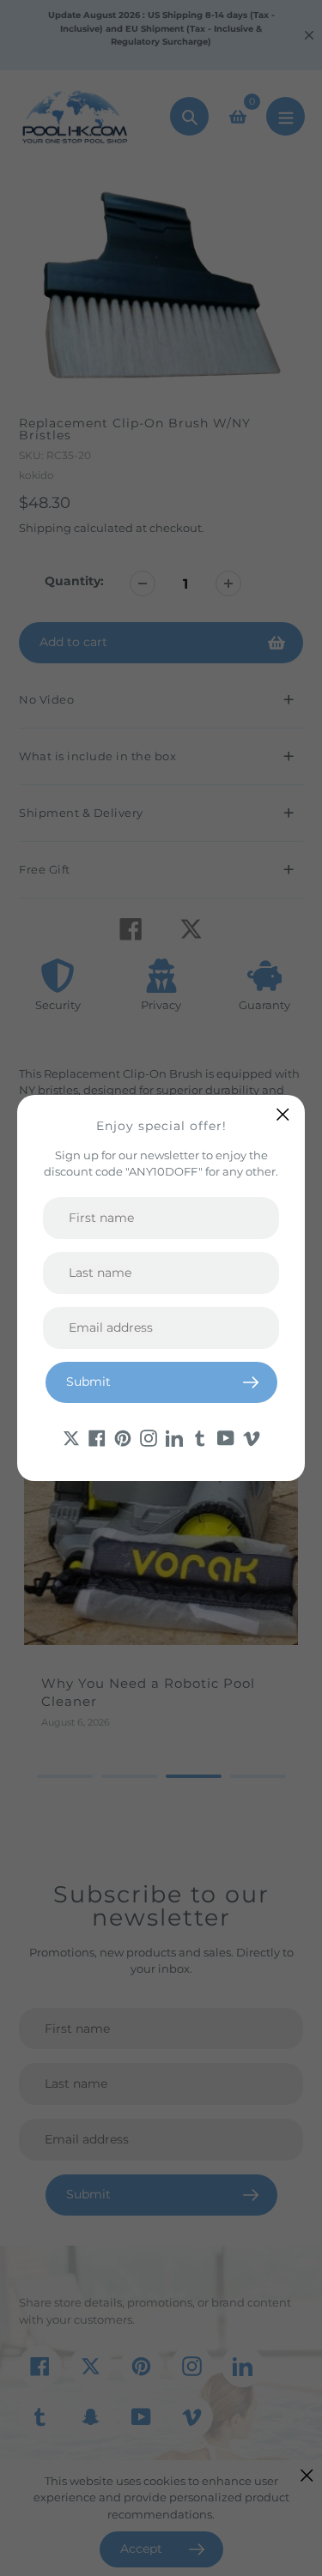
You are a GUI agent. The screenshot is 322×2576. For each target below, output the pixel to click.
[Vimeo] (252, 1437)
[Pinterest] (123, 1437)
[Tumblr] (200, 1437)
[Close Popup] (283, 1114)
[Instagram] (149, 1437)
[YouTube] (226, 1437)
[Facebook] (97, 1437)
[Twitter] (71, 1437)
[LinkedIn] (174, 1437)
